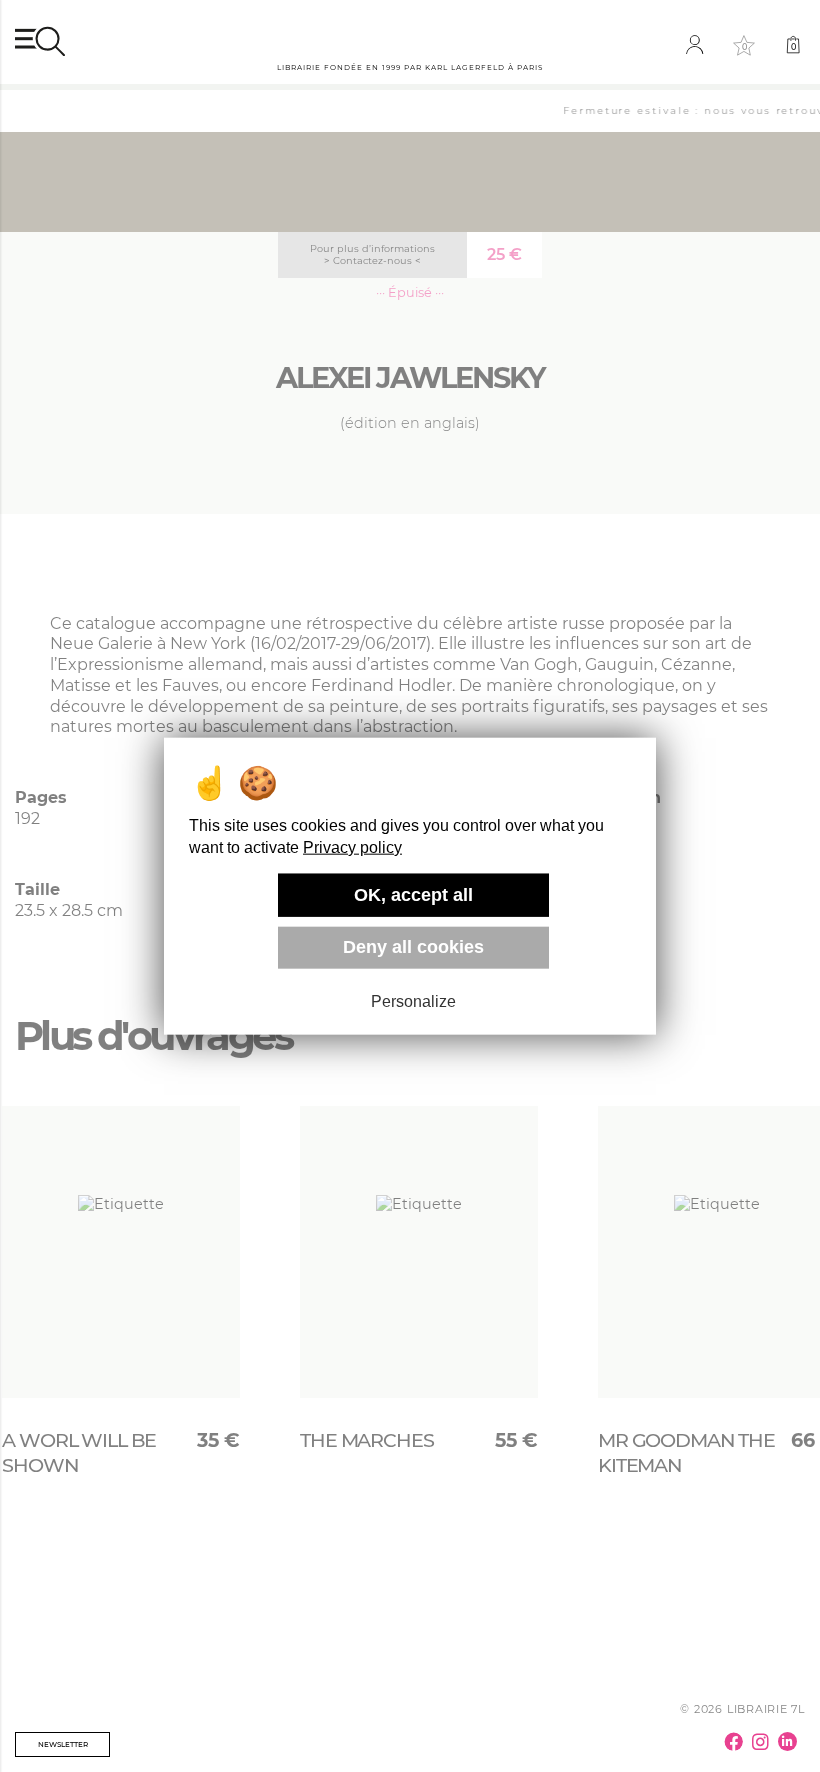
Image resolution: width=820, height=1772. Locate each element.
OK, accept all (413, 895)
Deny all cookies (413, 947)
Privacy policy (352, 847)
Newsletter (63, 1744)
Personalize (413, 1001)
